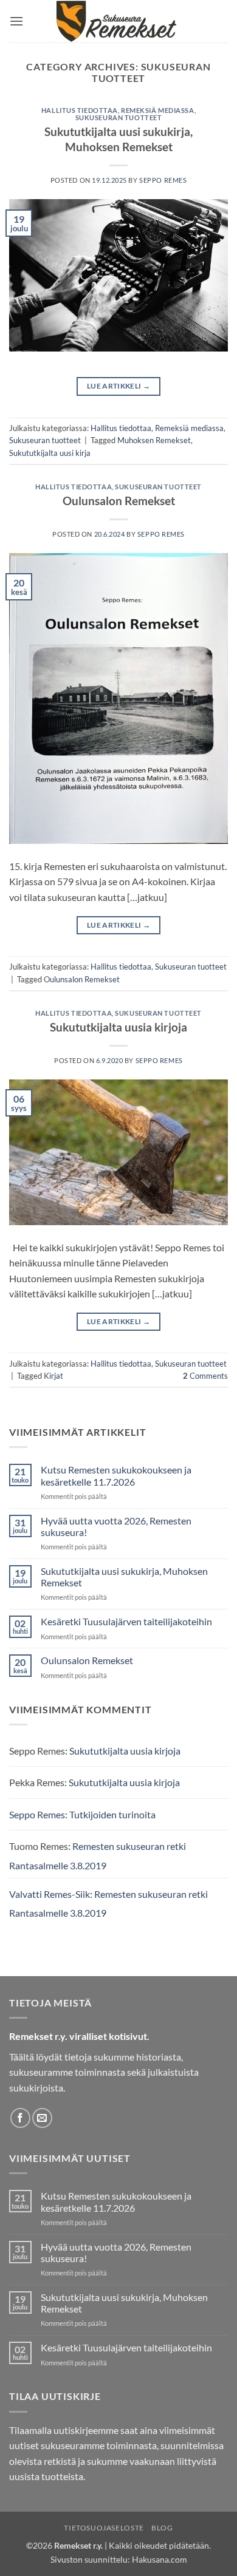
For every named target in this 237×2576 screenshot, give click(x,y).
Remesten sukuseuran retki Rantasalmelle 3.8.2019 (98, 1856)
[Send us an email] (42, 2118)
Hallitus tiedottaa (80, 110)
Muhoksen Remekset (154, 440)
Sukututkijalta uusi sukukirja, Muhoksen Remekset (118, 139)
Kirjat (53, 1376)
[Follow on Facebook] (20, 2118)
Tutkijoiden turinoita (112, 1814)
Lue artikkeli (118, 386)
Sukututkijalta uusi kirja (50, 453)
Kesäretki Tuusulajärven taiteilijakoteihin (126, 1621)
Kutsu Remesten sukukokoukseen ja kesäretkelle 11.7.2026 (116, 1475)
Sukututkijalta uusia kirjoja (118, 1027)
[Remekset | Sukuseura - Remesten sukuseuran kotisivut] (119, 21)
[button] (16, 21)
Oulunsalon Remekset (119, 501)
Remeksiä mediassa (158, 110)
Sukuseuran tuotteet (119, 117)
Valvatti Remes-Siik (50, 1894)
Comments (205, 1376)
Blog (162, 2528)
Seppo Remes (163, 180)
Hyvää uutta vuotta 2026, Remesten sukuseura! (116, 1526)
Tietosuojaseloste (104, 2528)
